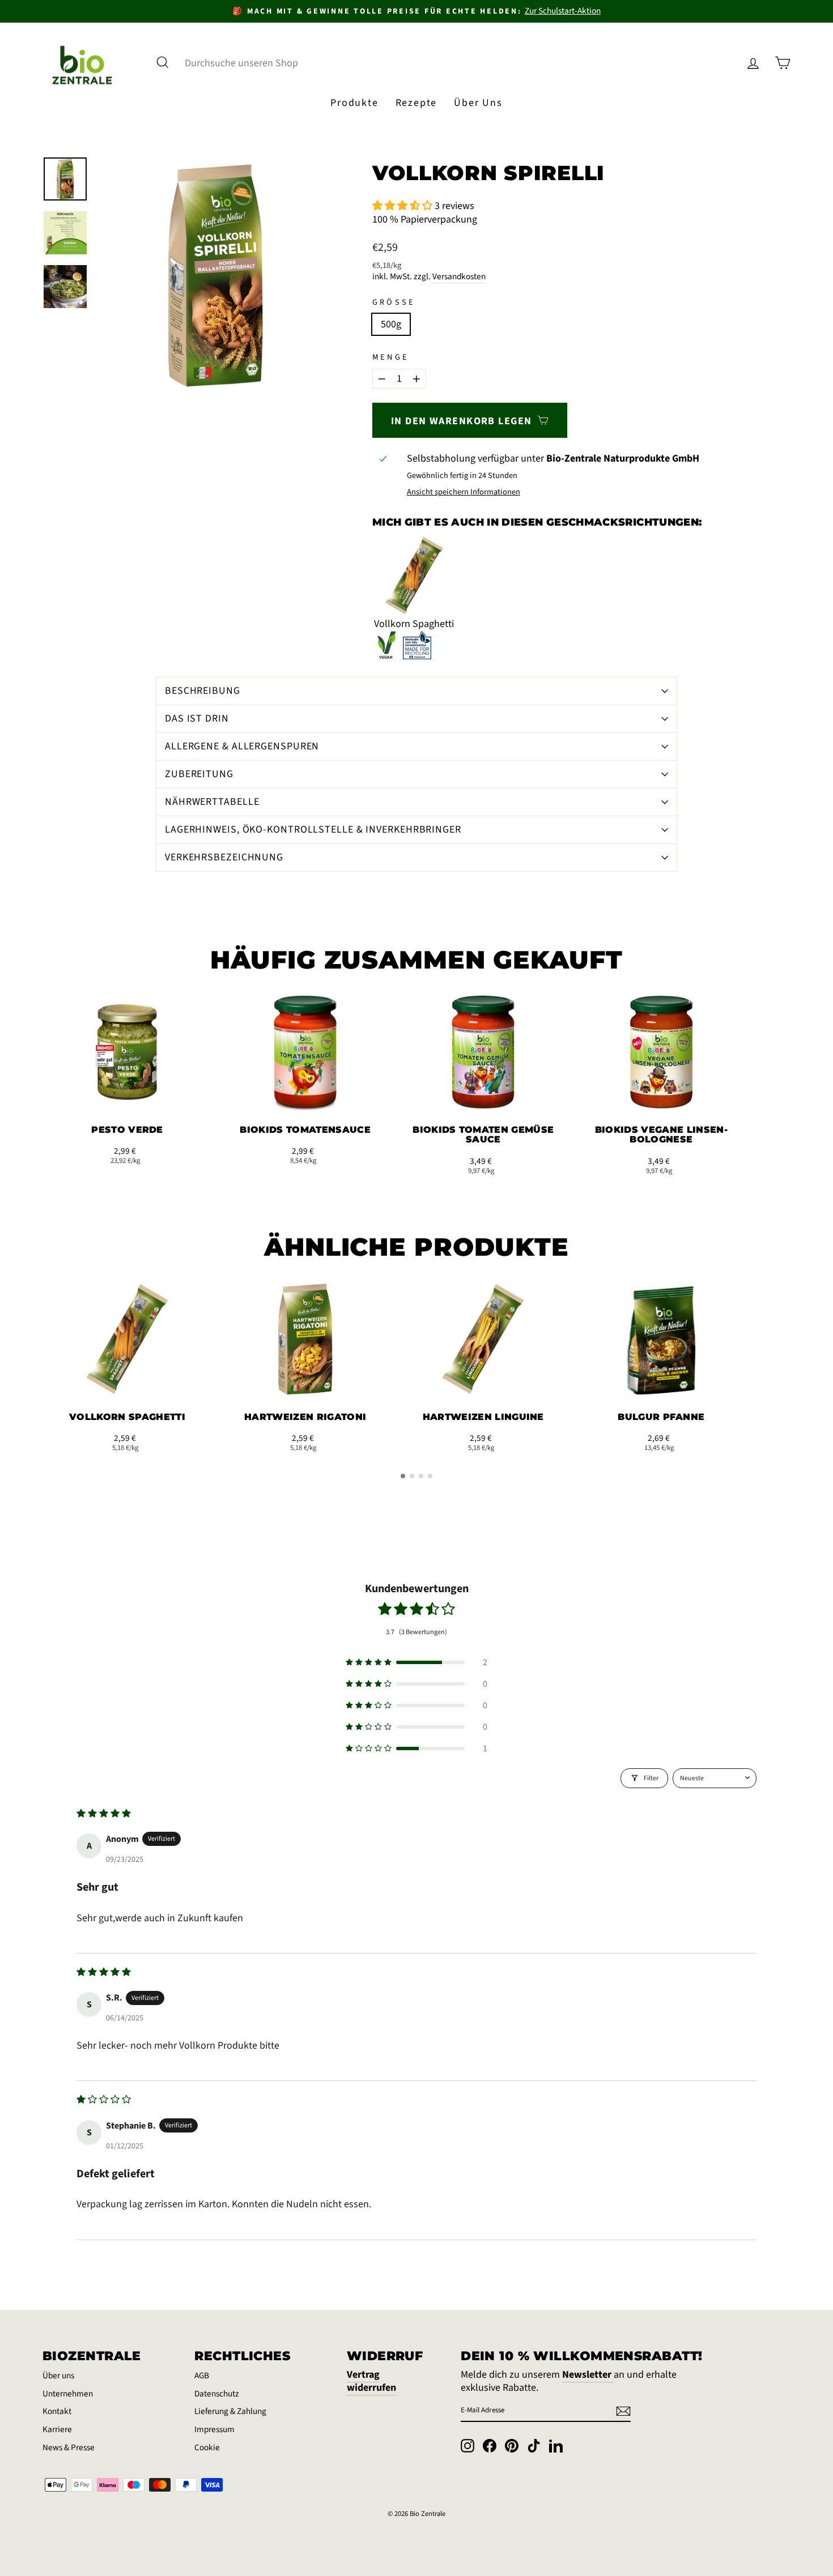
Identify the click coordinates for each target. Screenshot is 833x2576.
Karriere (57, 2429)
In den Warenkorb (127, 1099)
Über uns (58, 2375)
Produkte (354, 103)
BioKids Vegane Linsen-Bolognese (661, 1135)
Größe (394, 303)
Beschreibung (203, 691)
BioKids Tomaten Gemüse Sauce (483, 1135)
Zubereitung (199, 774)
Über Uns (478, 103)
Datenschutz (217, 2394)
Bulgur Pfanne (661, 1417)
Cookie (207, 2447)
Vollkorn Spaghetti (127, 1417)
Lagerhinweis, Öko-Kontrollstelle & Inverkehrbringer (313, 829)
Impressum (214, 2429)
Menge (391, 358)
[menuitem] (354, 103)
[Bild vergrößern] (215, 275)
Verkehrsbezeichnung (224, 857)
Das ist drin (197, 718)
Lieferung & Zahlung (230, 2411)
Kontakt (57, 2411)
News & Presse (69, 2447)
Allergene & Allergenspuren (242, 746)
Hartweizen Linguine (483, 1417)
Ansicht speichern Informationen (464, 492)
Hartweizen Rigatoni (305, 1417)
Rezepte (416, 103)
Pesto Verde (127, 1130)
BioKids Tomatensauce (305, 1130)
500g (391, 324)
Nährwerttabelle (212, 802)
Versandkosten (459, 277)
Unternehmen (68, 2394)
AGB (202, 2375)
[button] (403, 206)
